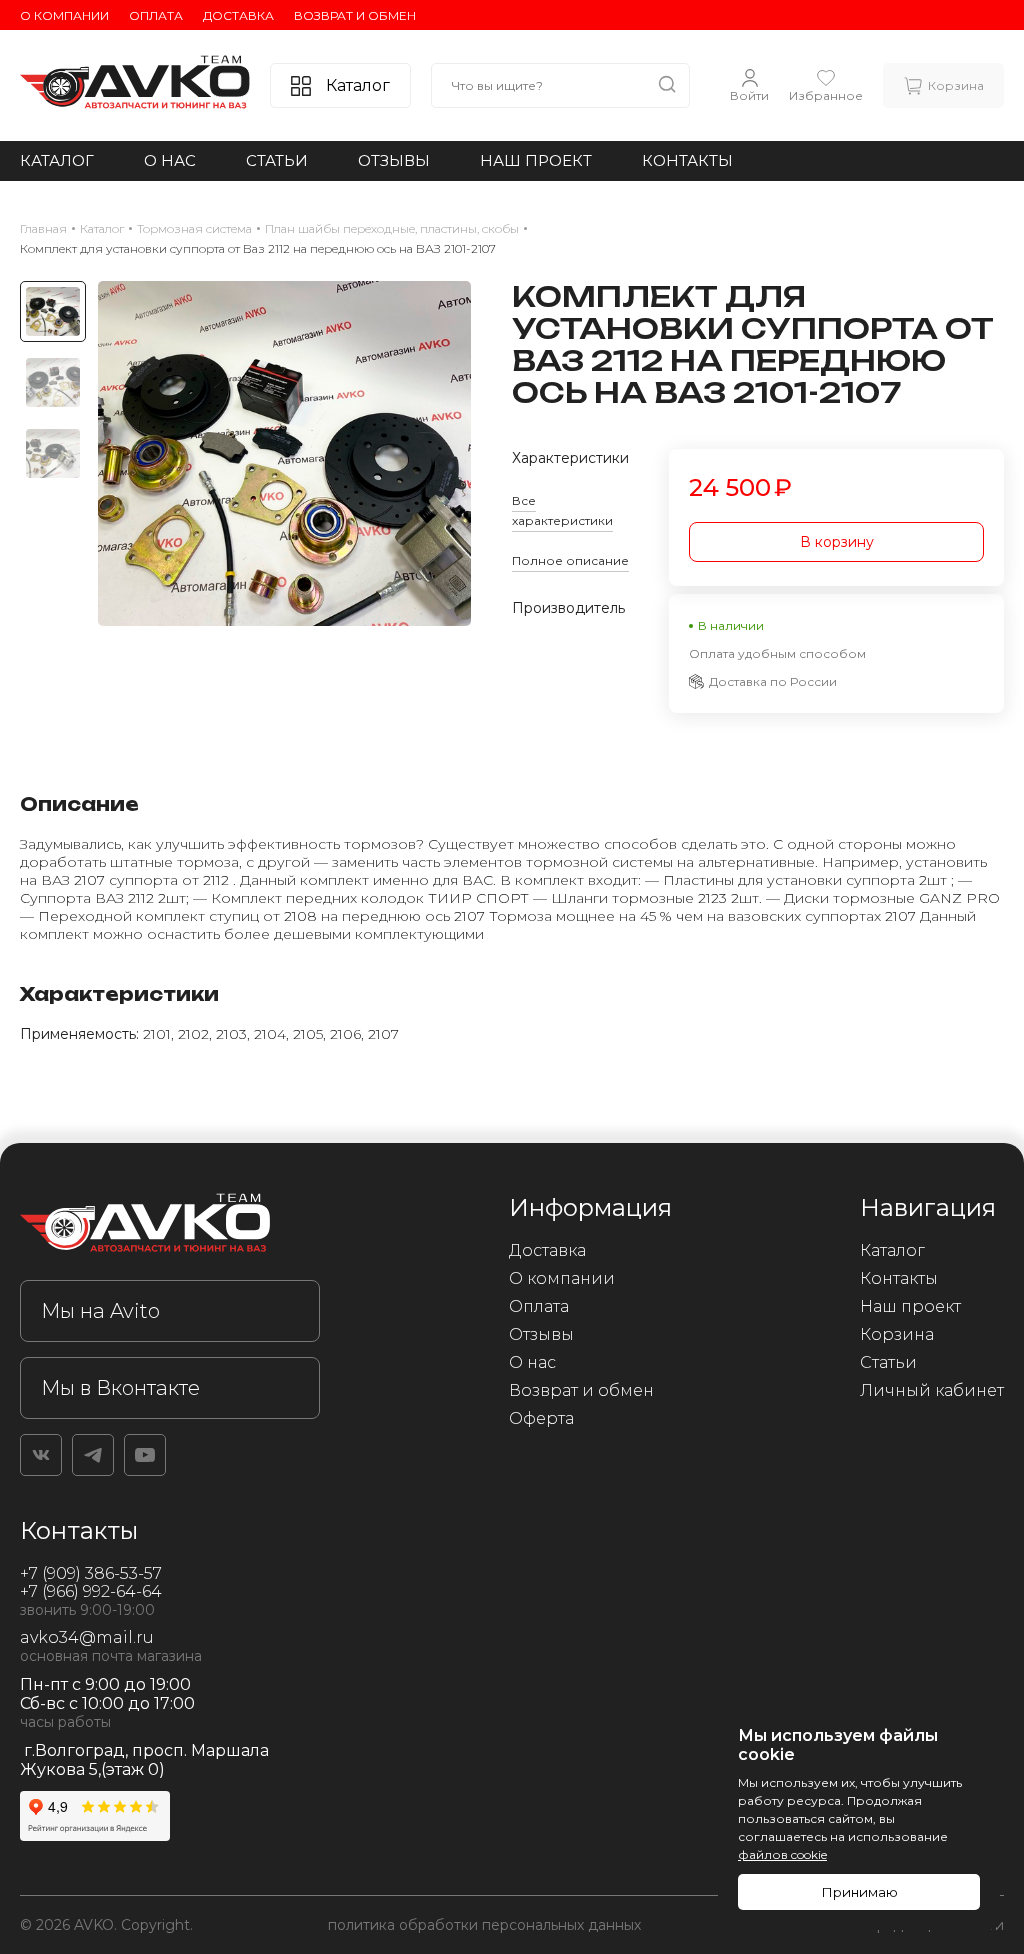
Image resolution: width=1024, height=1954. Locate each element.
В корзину (837, 542)
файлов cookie (782, 1854)
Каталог (57, 160)
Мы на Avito (100, 1311)
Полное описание (570, 560)
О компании (64, 15)
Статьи (277, 160)
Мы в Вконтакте (120, 1388)
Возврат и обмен (355, 15)
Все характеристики (562, 510)
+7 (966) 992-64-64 (91, 1591)
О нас (170, 160)
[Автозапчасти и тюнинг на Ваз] (170, 1226)
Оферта (541, 1418)
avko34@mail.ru (87, 1637)
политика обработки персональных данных (484, 1925)
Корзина (897, 1334)
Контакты (687, 160)
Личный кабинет (932, 1390)
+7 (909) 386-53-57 (91, 1573)
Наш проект (536, 160)
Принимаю (859, 1892)
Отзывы (394, 160)
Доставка (238, 15)
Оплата (156, 15)
